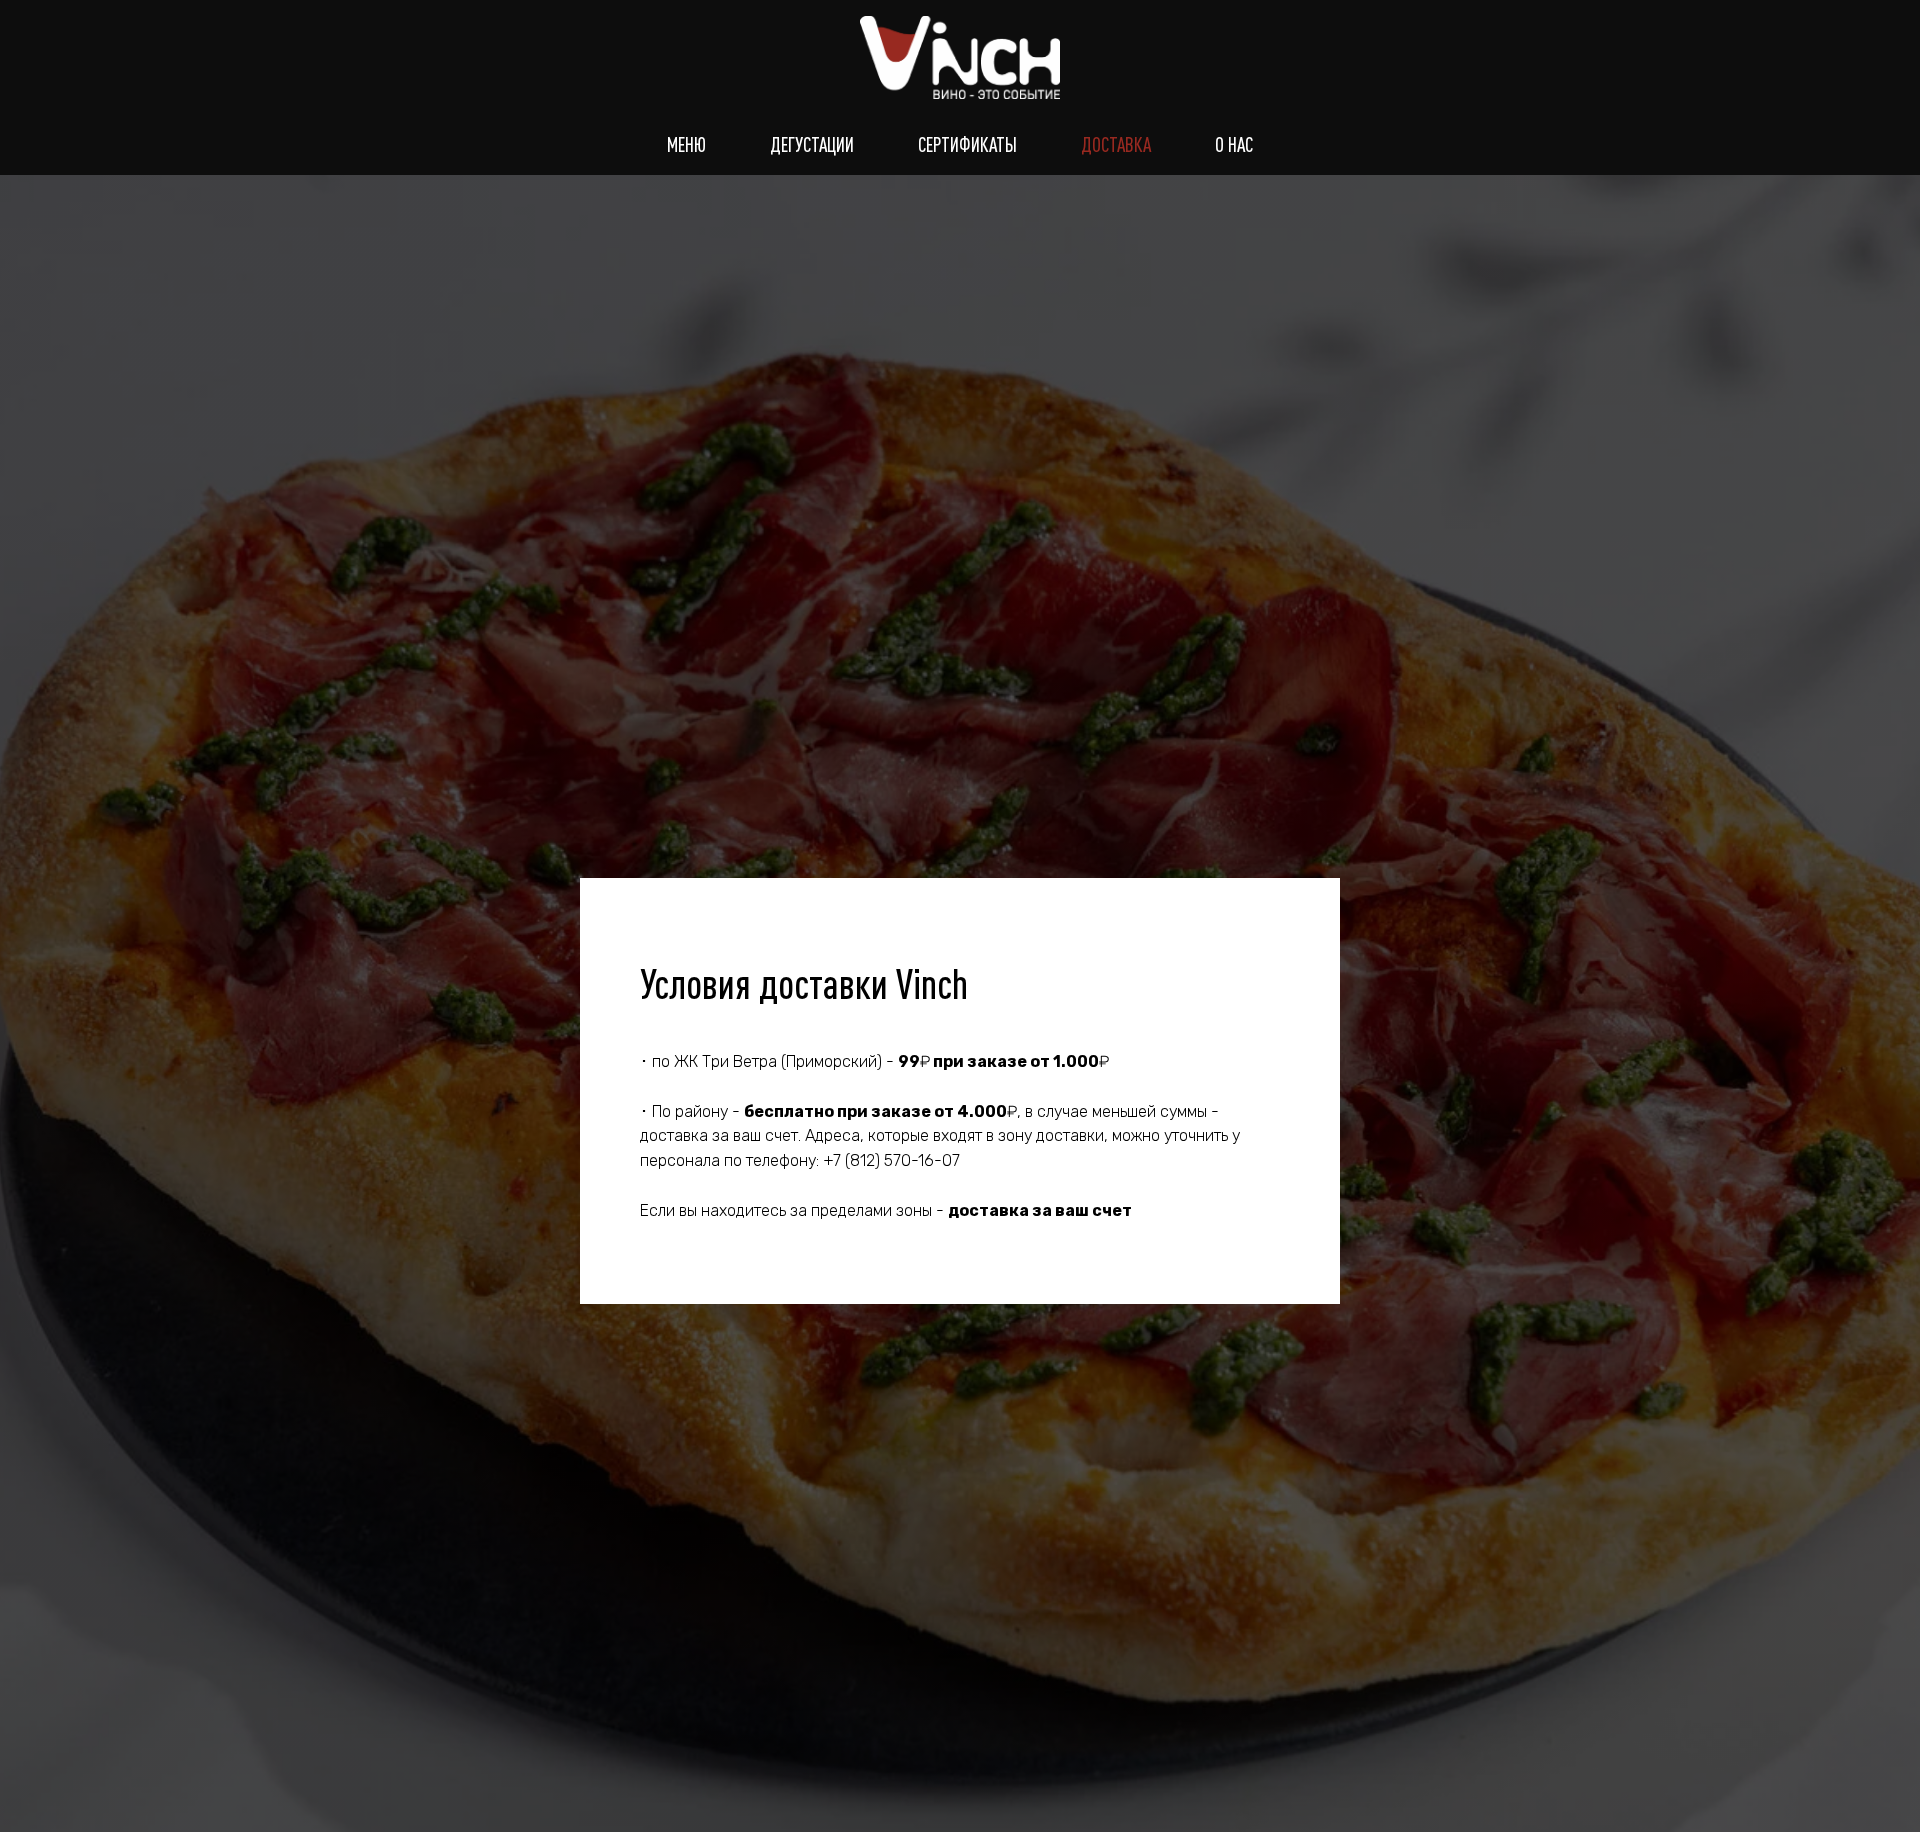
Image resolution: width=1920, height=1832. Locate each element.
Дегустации (812, 144)
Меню (686, 144)
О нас (1234, 144)
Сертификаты (967, 144)
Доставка (1116, 144)
